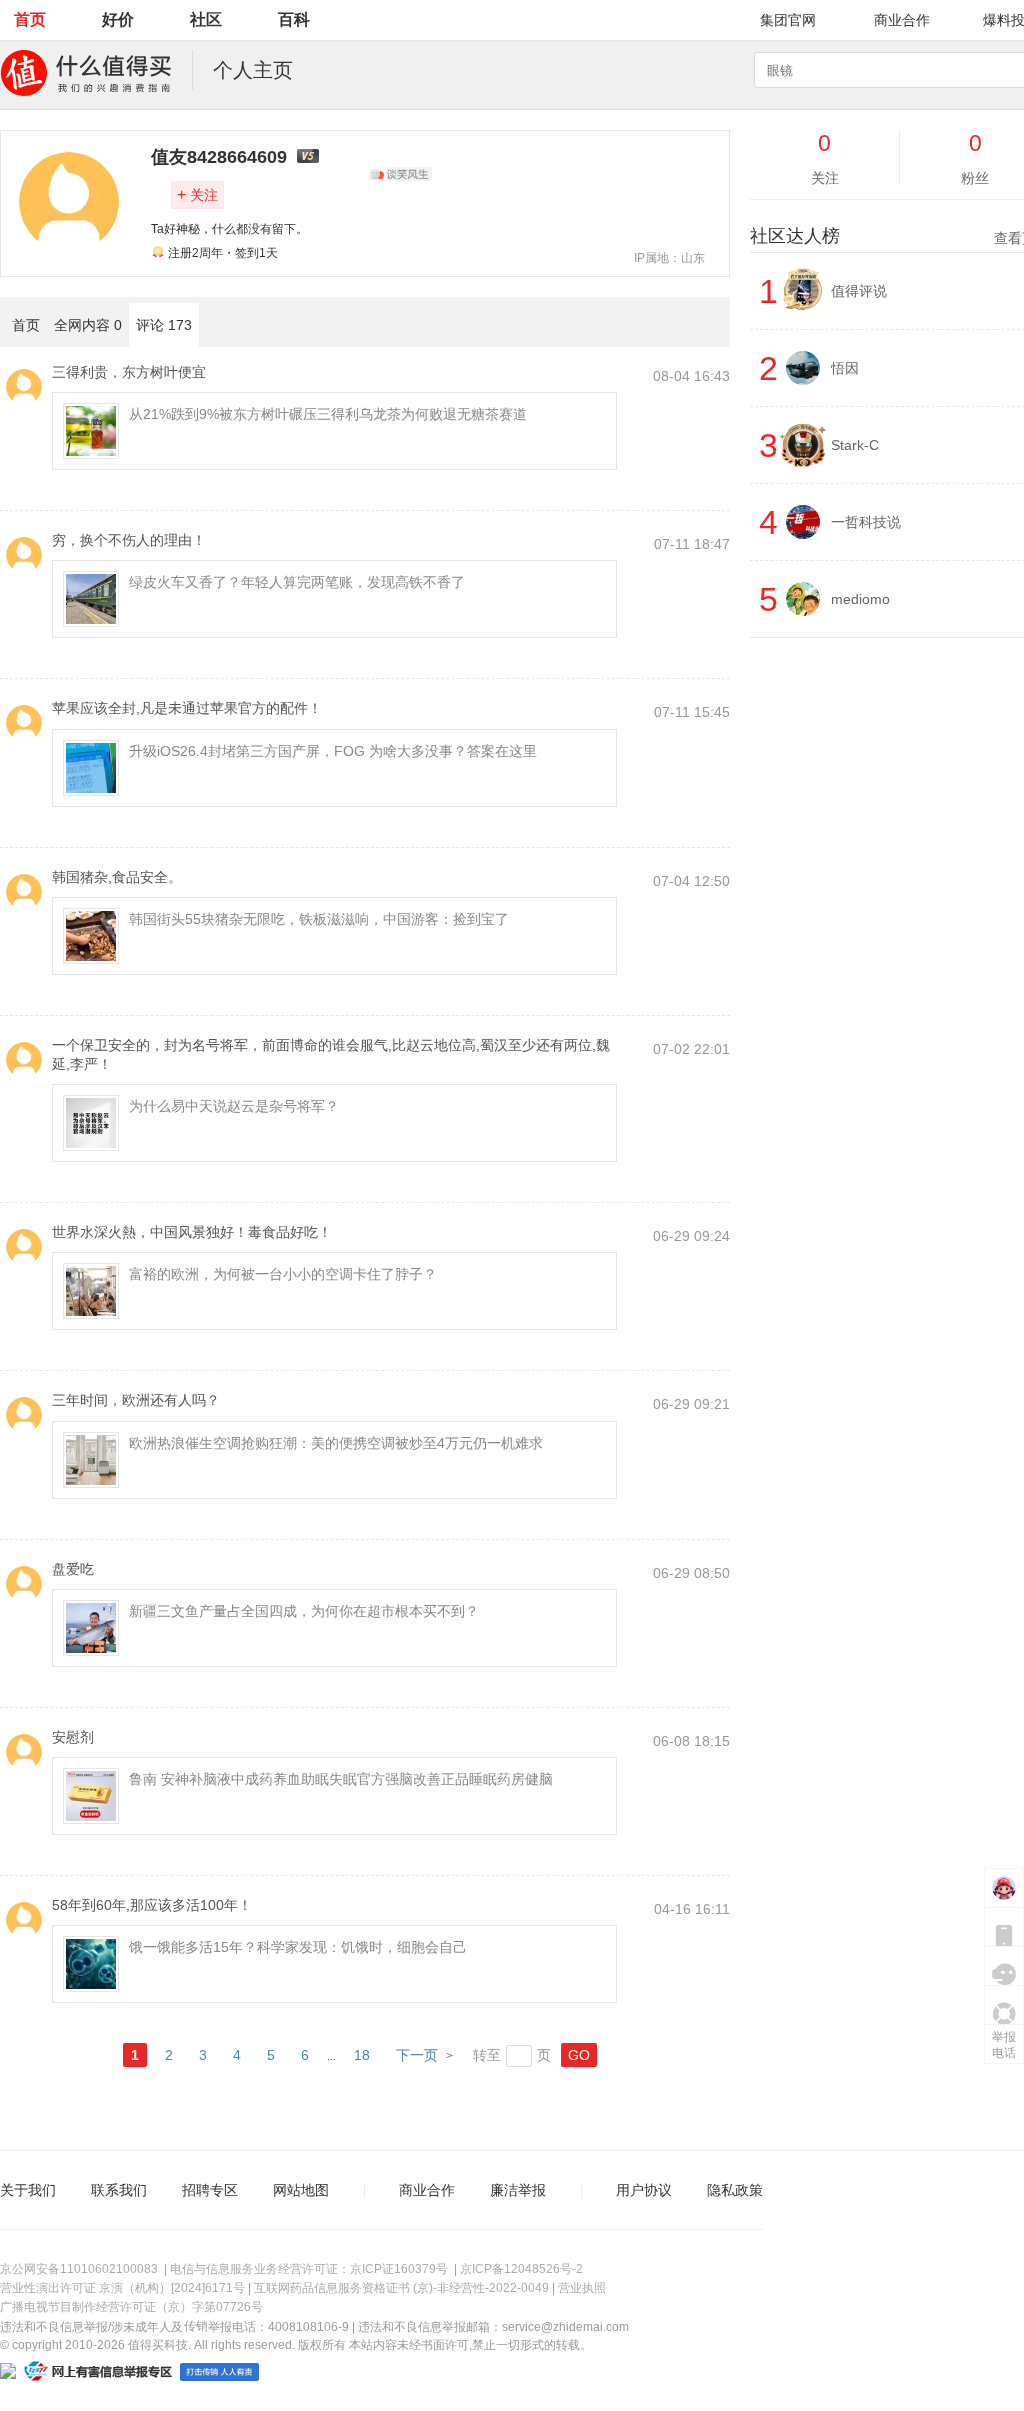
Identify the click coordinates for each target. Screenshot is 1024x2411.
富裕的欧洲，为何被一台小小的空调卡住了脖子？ (283, 1274)
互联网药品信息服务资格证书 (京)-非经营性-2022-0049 (401, 2288)
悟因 (845, 368)
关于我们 (28, 2190)
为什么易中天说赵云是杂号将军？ (234, 1106)
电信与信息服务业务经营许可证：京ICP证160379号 (309, 2269)
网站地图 (301, 2190)
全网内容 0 (88, 325)
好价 (118, 19)
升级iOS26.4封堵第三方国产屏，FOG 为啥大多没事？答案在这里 (333, 751)
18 (362, 2055)
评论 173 (164, 325)
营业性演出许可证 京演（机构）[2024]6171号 (122, 2288)
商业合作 (902, 20)
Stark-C (855, 445)
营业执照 (582, 2288)
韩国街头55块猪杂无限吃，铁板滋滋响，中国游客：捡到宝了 (319, 919)
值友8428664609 (219, 157)
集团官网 (788, 20)
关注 (197, 194)
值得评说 (859, 291)
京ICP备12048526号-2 (521, 2269)
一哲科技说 (866, 522)
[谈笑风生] (401, 174)
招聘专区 (210, 2190)
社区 (206, 19)
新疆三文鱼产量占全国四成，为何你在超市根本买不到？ (304, 1611)
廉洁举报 (518, 2190)
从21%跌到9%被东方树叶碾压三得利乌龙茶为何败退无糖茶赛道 (328, 414)
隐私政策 (735, 2190)
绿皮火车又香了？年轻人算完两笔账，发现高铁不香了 (297, 582)
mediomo (860, 599)
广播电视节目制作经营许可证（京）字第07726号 (131, 2307)
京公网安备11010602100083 (79, 2269)
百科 (294, 19)
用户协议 (644, 2190)
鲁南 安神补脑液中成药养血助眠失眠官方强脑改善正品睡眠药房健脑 (341, 1779)
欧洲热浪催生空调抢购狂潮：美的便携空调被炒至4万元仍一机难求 (336, 1443)
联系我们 (119, 2190)
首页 (30, 19)
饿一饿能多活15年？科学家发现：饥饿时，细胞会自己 (298, 1947)
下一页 (417, 2055)
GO (579, 2055)
